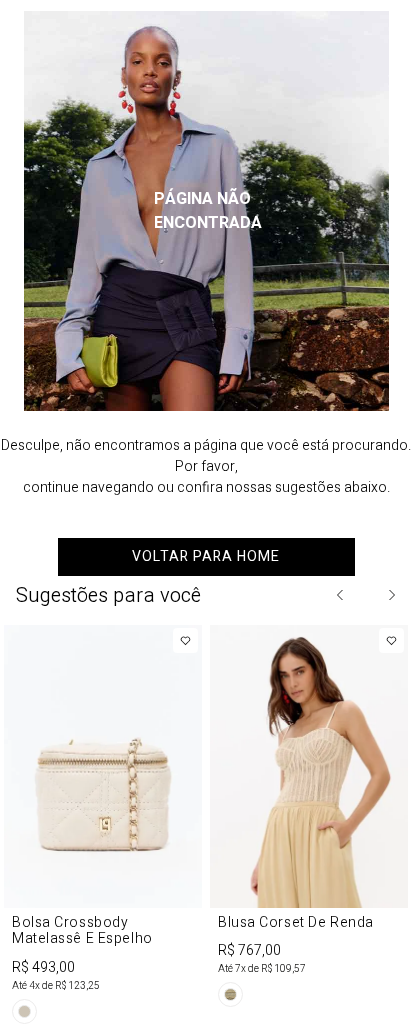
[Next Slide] (391, 595)
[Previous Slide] (341, 595)
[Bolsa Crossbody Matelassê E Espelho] (103, 828)
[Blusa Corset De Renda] (309, 819)
